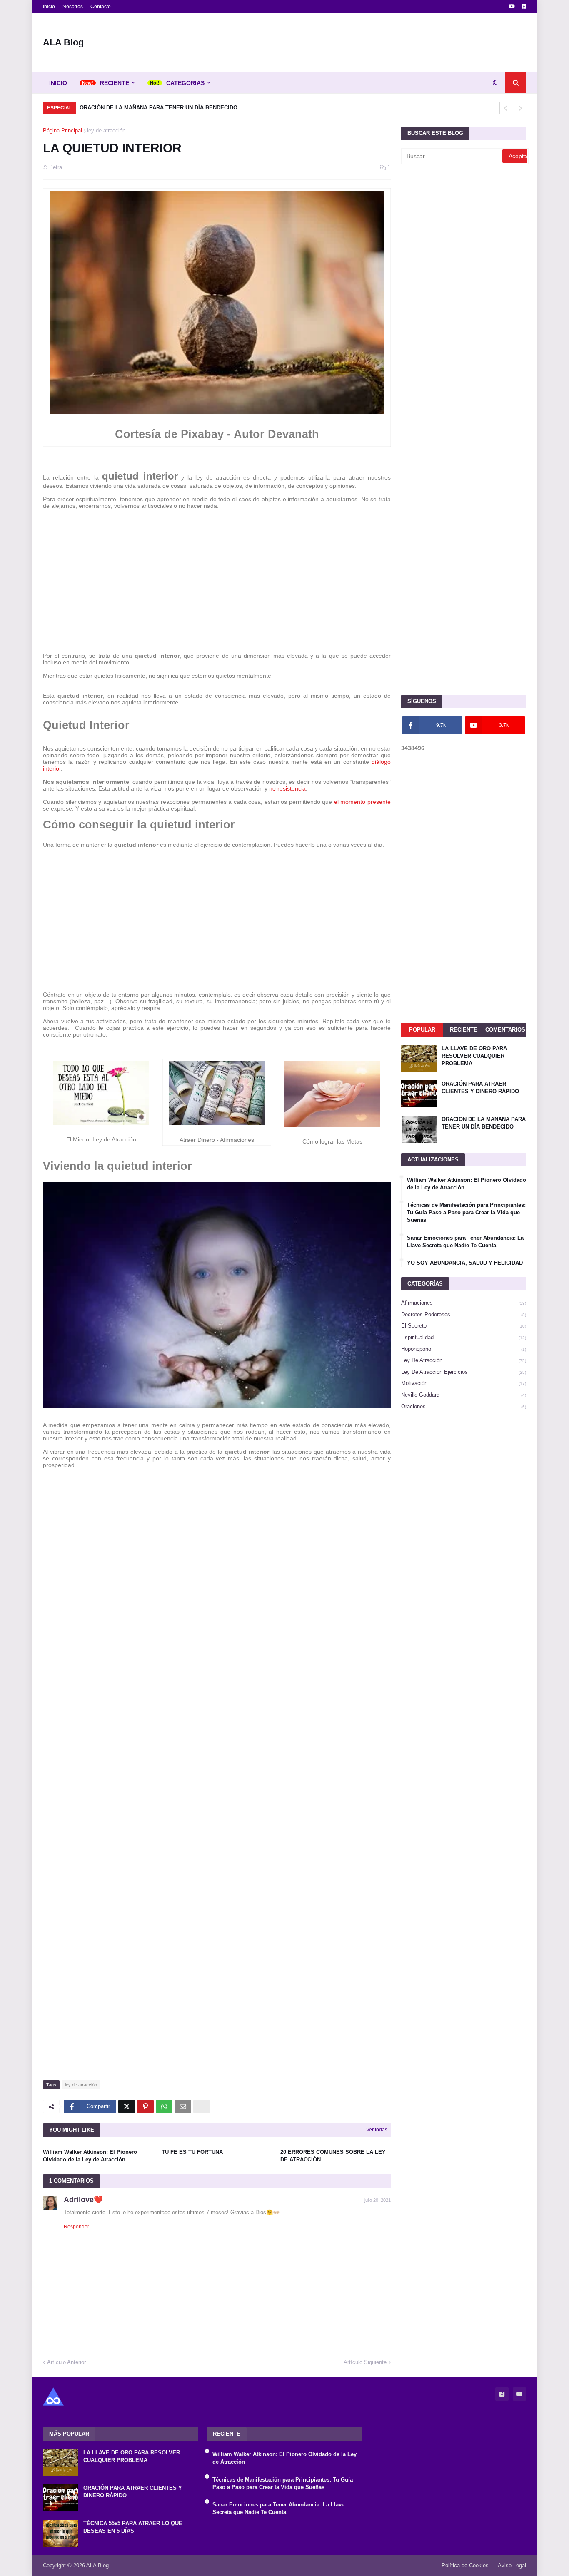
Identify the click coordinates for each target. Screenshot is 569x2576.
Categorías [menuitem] (185, 83)
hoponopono (464, 1349)
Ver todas (377, 2130)
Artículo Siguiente (365, 2362)
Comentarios (505, 1030)
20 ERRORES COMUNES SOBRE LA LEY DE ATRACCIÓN (333, 2156)
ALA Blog (63, 42)
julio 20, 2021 (378, 2200)
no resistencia (287, 788)
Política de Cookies (465, 2565)
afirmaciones (464, 1303)
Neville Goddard (464, 1395)
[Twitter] (127, 2106)
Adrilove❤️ (83, 2200)
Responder (76, 2227)
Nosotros (73, 7)
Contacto (101, 7)
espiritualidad (464, 1337)
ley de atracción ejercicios (464, 1372)
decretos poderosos (464, 1314)
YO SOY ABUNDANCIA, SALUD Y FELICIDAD (465, 1263)
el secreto (464, 1326)
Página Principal (62, 131)
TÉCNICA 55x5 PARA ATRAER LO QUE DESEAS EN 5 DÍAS (133, 2527)
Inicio (49, 7)
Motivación (464, 1383)
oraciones (464, 1406)
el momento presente (362, 802)
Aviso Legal (512, 2565)
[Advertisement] (374, 42)
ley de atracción (106, 131)
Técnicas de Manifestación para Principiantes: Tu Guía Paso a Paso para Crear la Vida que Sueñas (466, 1212)
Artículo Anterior (66, 2362)
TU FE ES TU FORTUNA (192, 2152)
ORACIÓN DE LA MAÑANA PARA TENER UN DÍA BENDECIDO (158, 108)
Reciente (464, 1030)
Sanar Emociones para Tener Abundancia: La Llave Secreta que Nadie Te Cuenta (465, 1242)
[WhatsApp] (164, 2106)
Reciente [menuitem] (115, 83)
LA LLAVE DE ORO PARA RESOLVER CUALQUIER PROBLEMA (474, 1056)
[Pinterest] (145, 2106)
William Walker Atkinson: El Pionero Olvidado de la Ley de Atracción (90, 2156)
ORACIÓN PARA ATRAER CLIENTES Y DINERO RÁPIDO (480, 1088)
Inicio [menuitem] (58, 83)
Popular (422, 1030)
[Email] (183, 2106)
